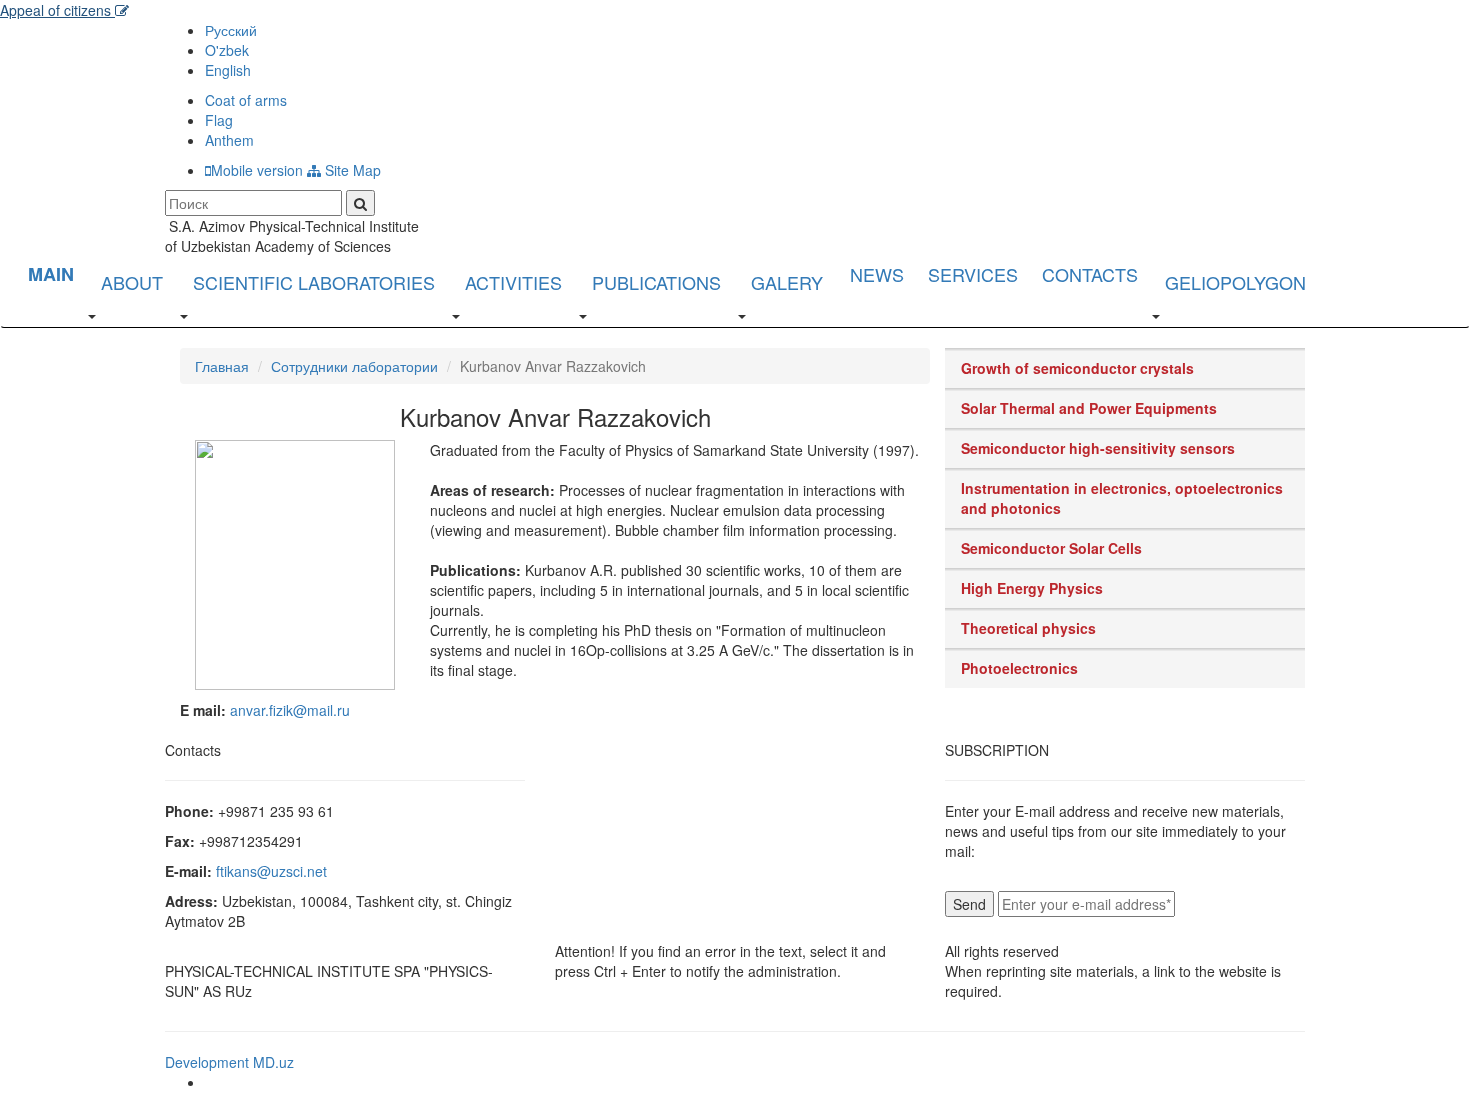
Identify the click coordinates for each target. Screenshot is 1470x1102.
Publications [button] (656, 282)
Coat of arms (246, 100)
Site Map (351, 170)
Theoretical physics (1028, 628)
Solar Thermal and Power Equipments (1089, 408)
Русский (231, 30)
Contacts (1090, 274)
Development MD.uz (229, 1062)
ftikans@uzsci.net (271, 871)
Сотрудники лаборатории (354, 366)
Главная (222, 366)
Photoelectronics (1019, 668)
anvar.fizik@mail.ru (290, 710)
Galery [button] (787, 282)
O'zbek (227, 50)
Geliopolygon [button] (1235, 282)
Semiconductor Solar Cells (1051, 548)
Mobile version (257, 170)
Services (973, 274)
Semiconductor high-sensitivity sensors (1098, 448)
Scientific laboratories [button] (314, 282)
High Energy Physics (1032, 588)
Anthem (229, 140)
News (877, 274)
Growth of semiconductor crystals (1077, 368)
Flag (219, 120)
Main (51, 274)
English (228, 70)
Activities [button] (513, 282)
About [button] (132, 282)
